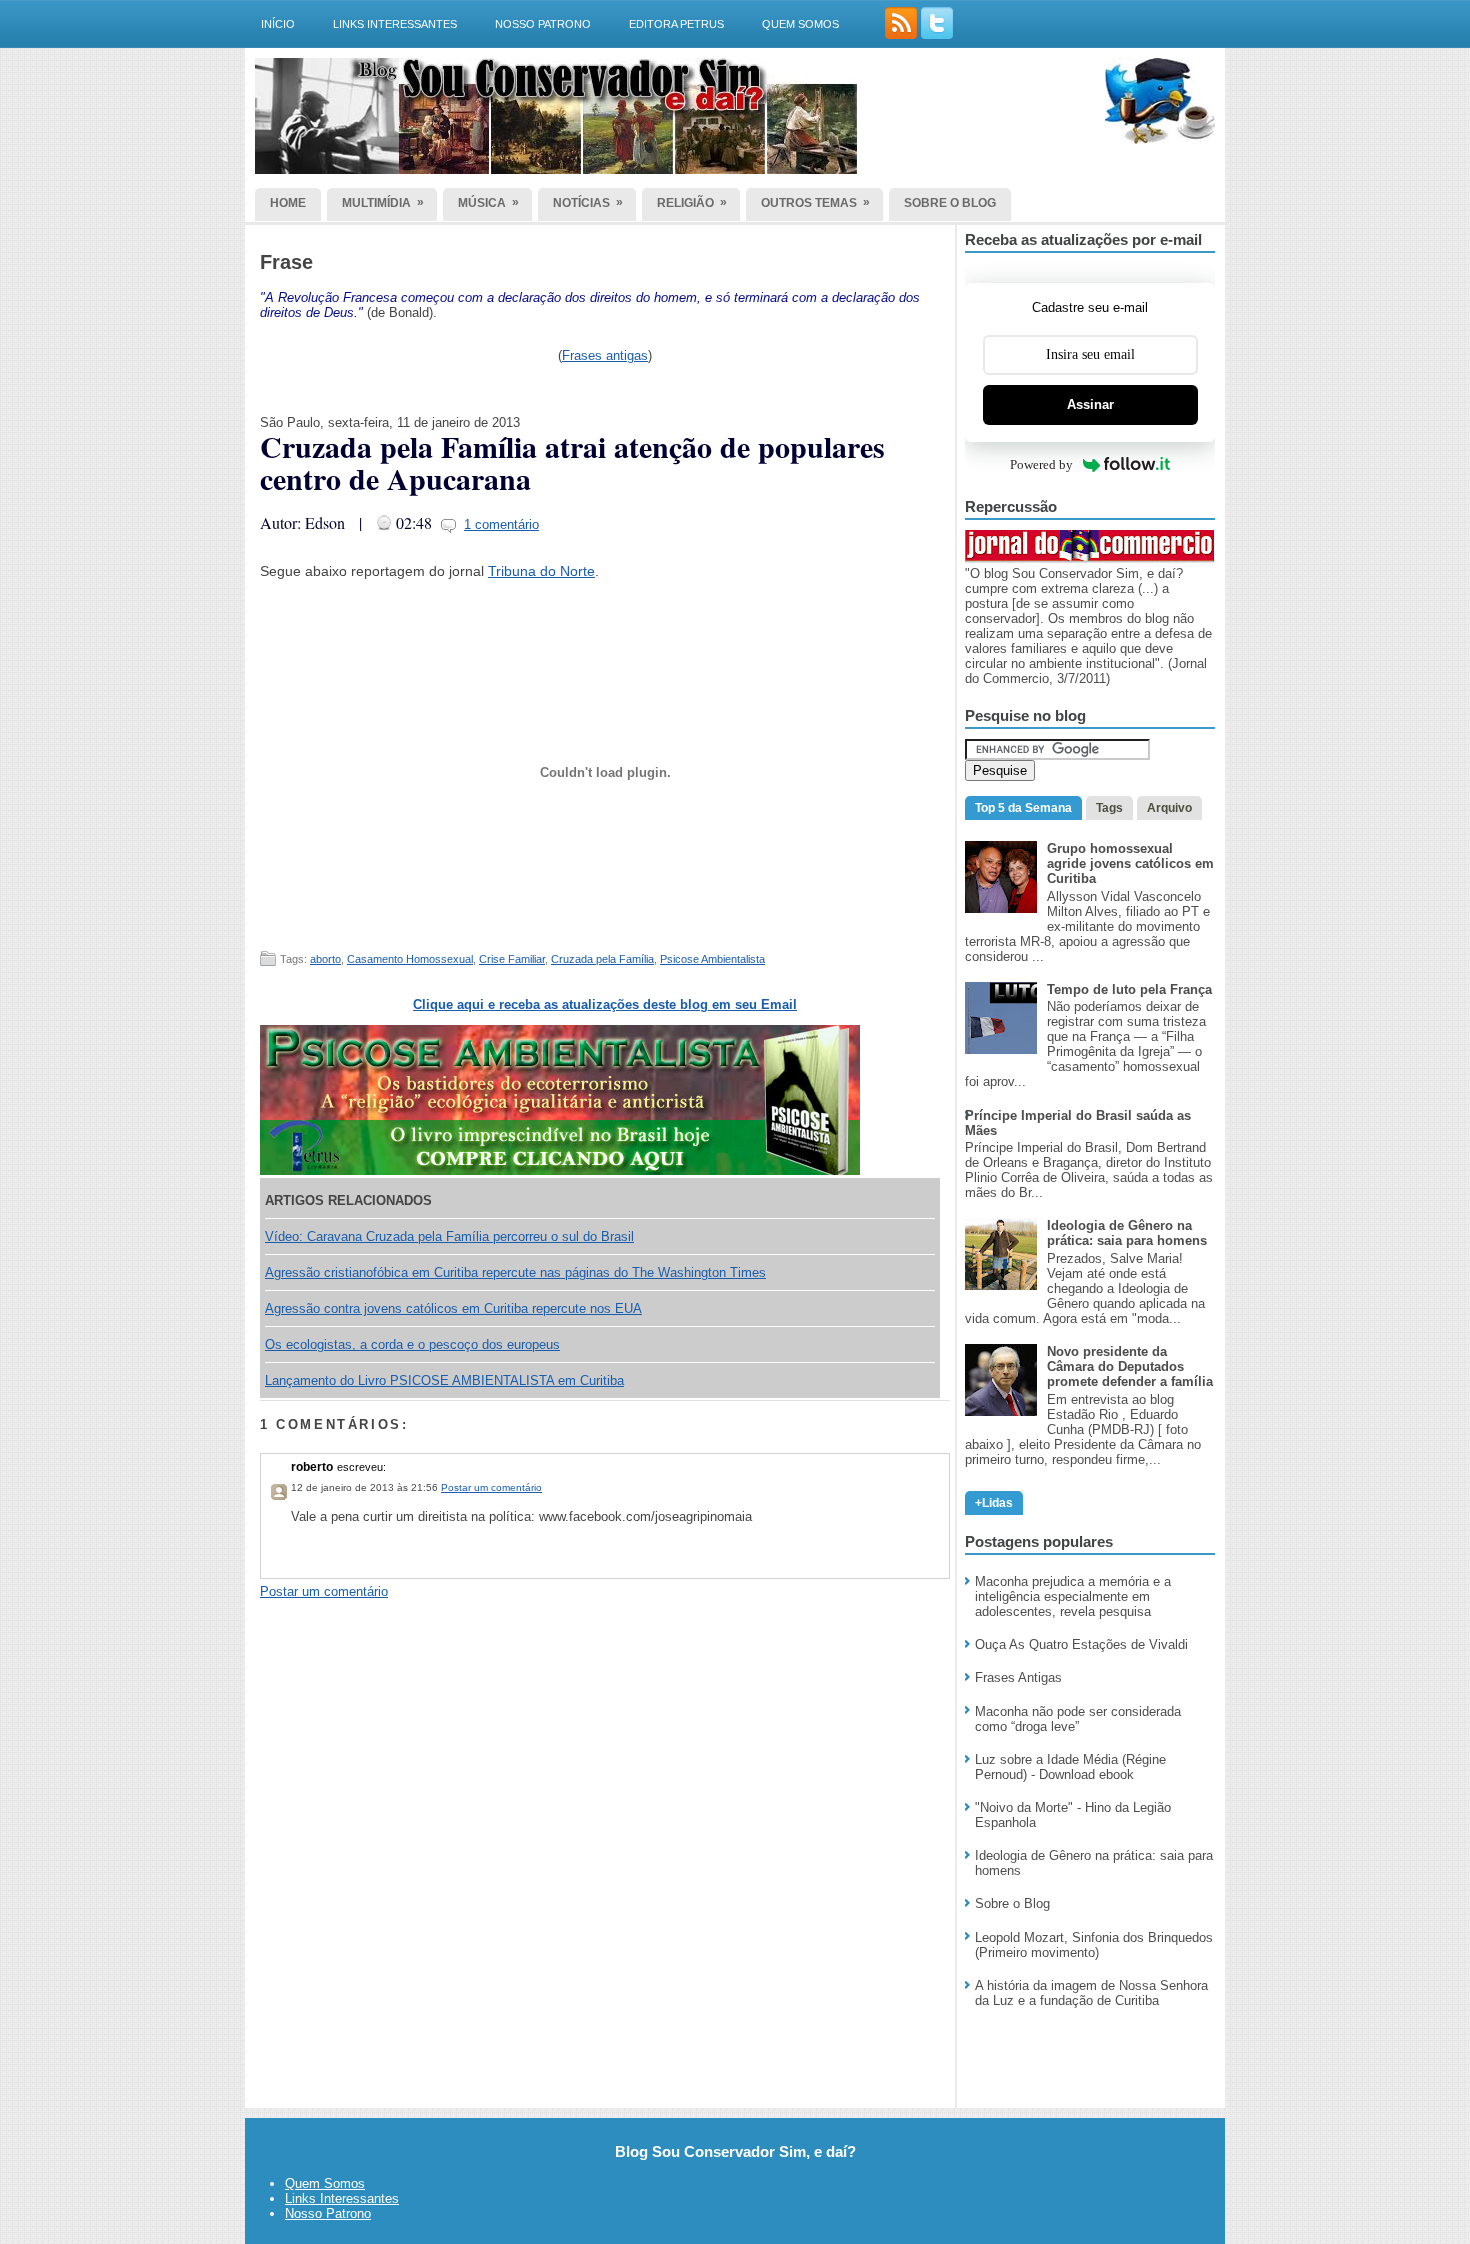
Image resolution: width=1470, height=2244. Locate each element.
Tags (1109, 808)
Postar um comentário (491, 1487)
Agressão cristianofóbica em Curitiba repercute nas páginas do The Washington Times (515, 1272)
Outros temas (815, 202)
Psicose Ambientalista (712, 959)
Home (288, 203)
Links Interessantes (342, 2198)
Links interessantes (395, 24)
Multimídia (383, 202)
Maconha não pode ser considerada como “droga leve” (1078, 1719)
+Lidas (994, 1503)
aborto (325, 959)
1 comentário (501, 524)
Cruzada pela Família (602, 959)
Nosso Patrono (543, 24)
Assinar (1090, 404)
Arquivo (1169, 808)
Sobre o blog (950, 203)
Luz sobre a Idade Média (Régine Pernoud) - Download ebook (1070, 1767)
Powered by (1041, 464)
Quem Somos (325, 2183)
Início (278, 24)
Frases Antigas (1018, 1677)
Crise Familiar (512, 959)
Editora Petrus (676, 24)
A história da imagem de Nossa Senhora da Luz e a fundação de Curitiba (1091, 1993)
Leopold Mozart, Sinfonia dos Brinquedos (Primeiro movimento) (1094, 1945)
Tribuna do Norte (541, 571)
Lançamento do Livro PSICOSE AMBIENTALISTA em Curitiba (444, 1380)
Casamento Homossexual (410, 959)
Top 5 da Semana (1023, 808)
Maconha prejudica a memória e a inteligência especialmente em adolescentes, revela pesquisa (1073, 1596)
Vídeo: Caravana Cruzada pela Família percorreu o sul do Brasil (449, 1236)
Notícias (588, 202)
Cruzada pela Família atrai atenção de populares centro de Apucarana (572, 462)
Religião (692, 202)
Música (488, 202)
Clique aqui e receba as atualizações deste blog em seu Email (605, 1004)
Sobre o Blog (1012, 1903)
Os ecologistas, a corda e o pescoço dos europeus (412, 1344)
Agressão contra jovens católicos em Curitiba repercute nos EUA (453, 1308)
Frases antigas (605, 355)
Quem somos (800, 24)
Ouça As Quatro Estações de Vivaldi (1081, 1644)
